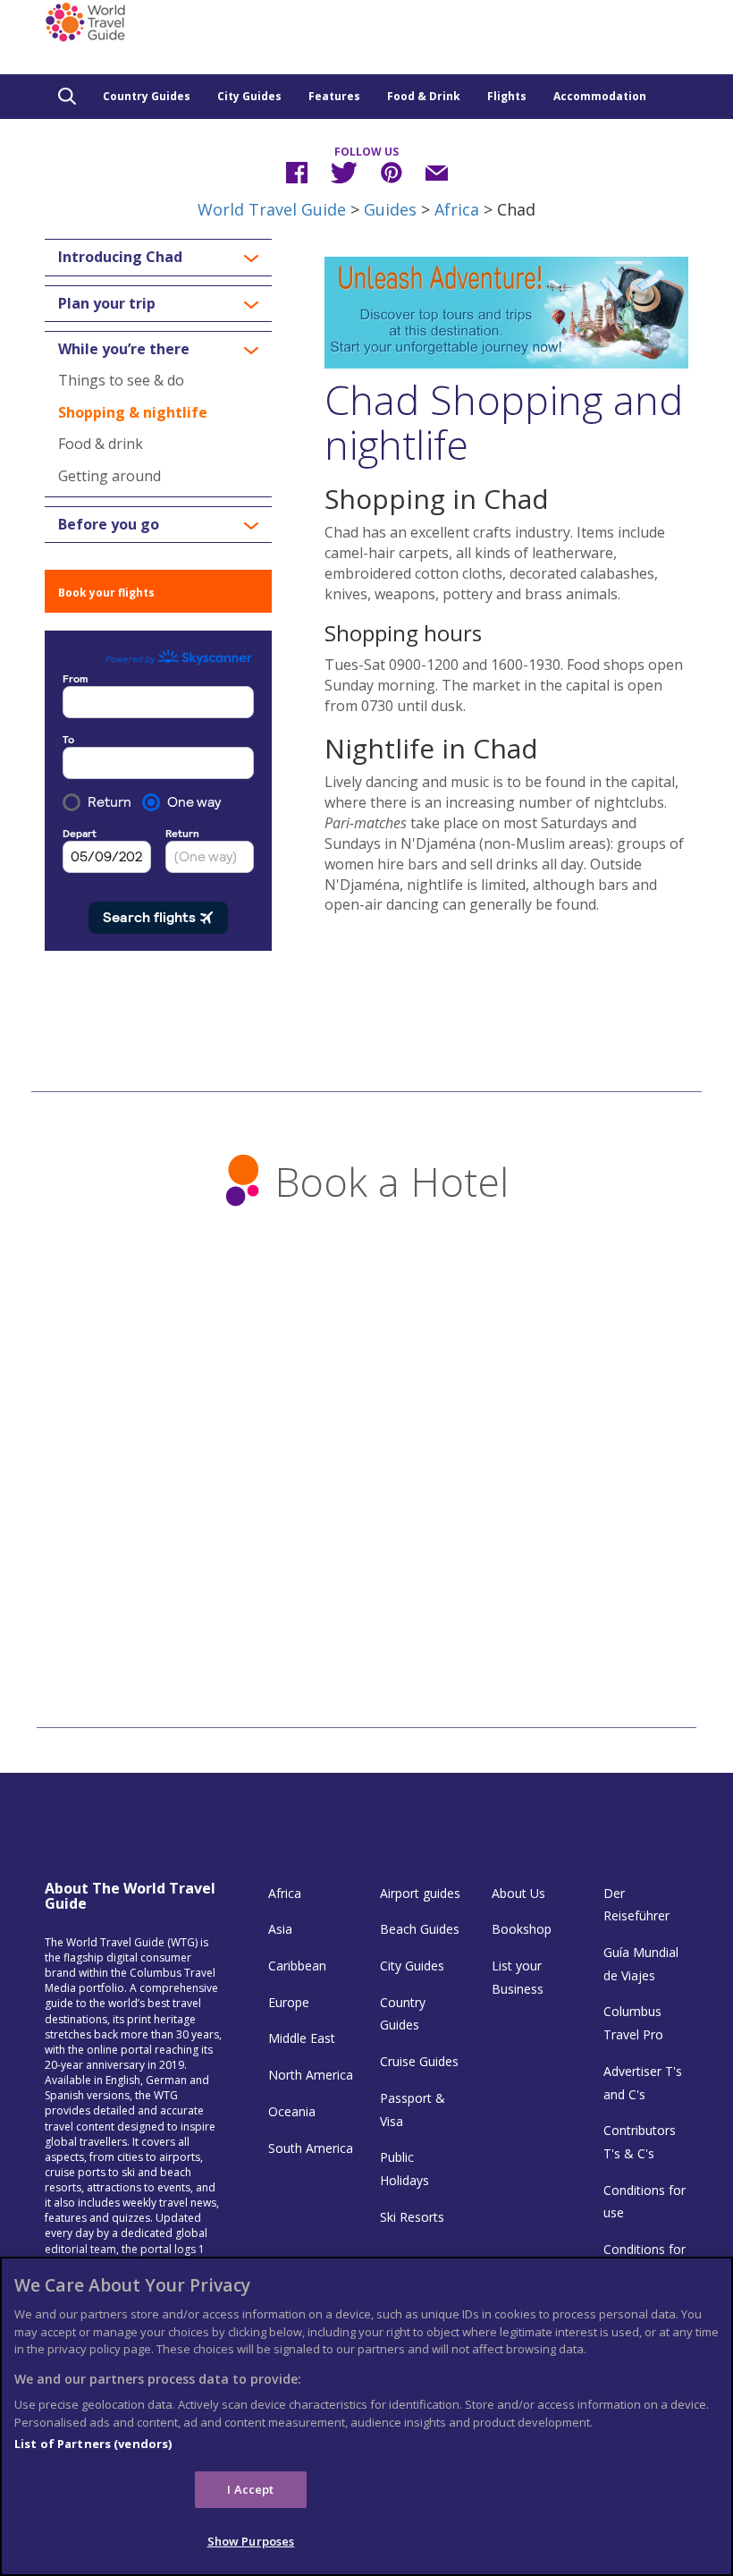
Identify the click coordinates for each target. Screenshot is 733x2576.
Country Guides (147, 96)
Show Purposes (251, 2541)
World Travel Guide (272, 209)
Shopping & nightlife (133, 412)
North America (311, 2075)
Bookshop (522, 1929)
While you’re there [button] (124, 350)
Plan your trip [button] (107, 304)
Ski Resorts (412, 2217)
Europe (289, 2002)
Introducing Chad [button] (120, 258)
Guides (390, 209)
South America (311, 2148)
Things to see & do (121, 380)
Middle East (302, 2038)
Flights (507, 96)
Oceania (292, 2111)
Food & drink (101, 444)
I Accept (250, 2489)
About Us (518, 1893)
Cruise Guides (419, 2061)
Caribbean (297, 1966)
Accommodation (600, 96)
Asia (280, 1929)
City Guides (249, 96)
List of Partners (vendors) (93, 2444)
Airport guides (420, 1893)
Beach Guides (420, 1929)
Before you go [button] (109, 525)
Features (334, 96)
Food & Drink (424, 96)
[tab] (158, 258)
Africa (457, 209)
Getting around (110, 476)
